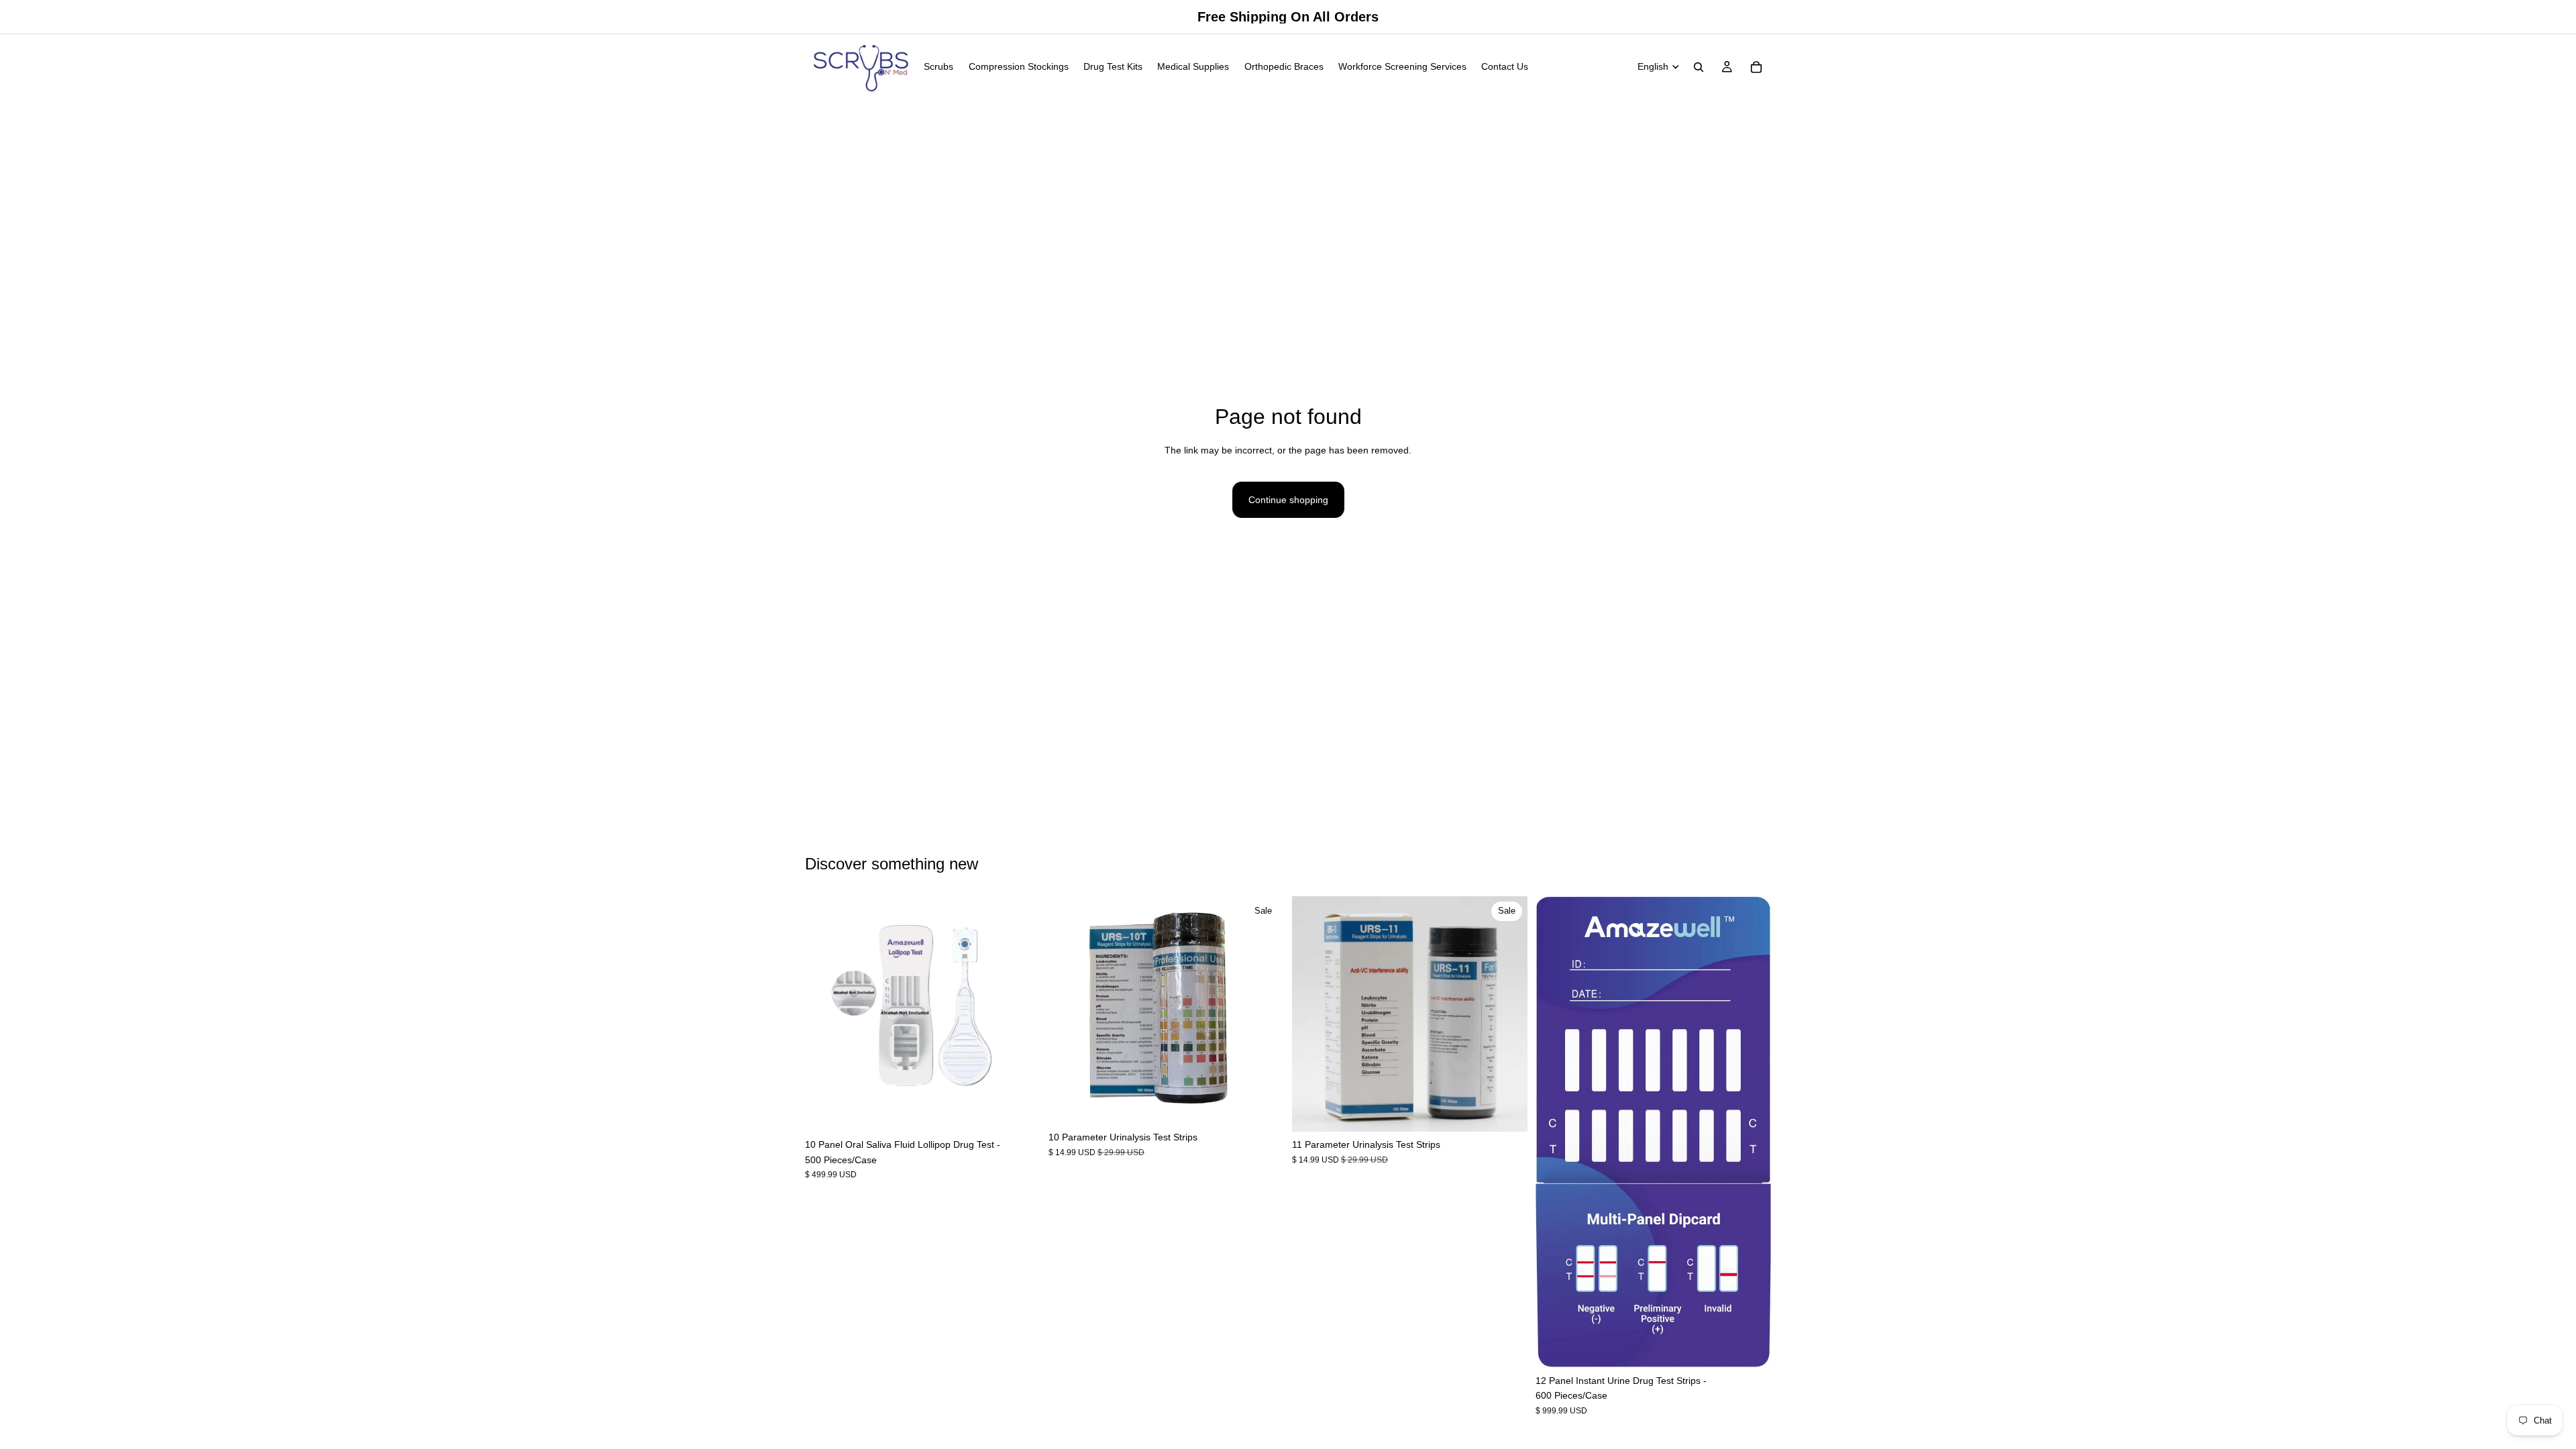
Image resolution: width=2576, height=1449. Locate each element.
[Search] (1699, 67)
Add (1031, 1111)
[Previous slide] (825, 1014)
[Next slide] (1020, 1014)
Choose (1275, 1104)
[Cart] (1756, 67)
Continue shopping (1288, 500)
